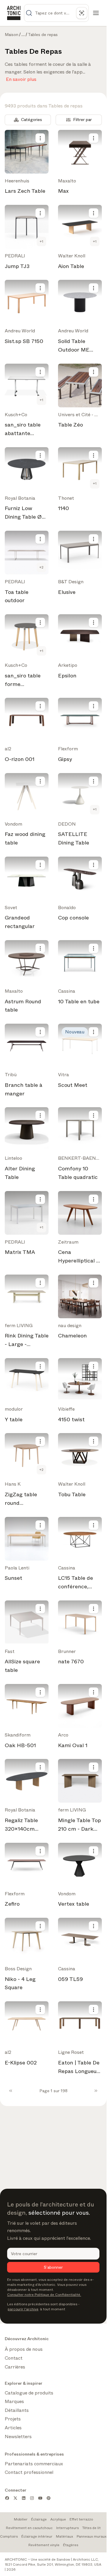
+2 (41, 567)
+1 (41, 241)
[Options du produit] (40, 138)
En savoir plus (21, 78)
